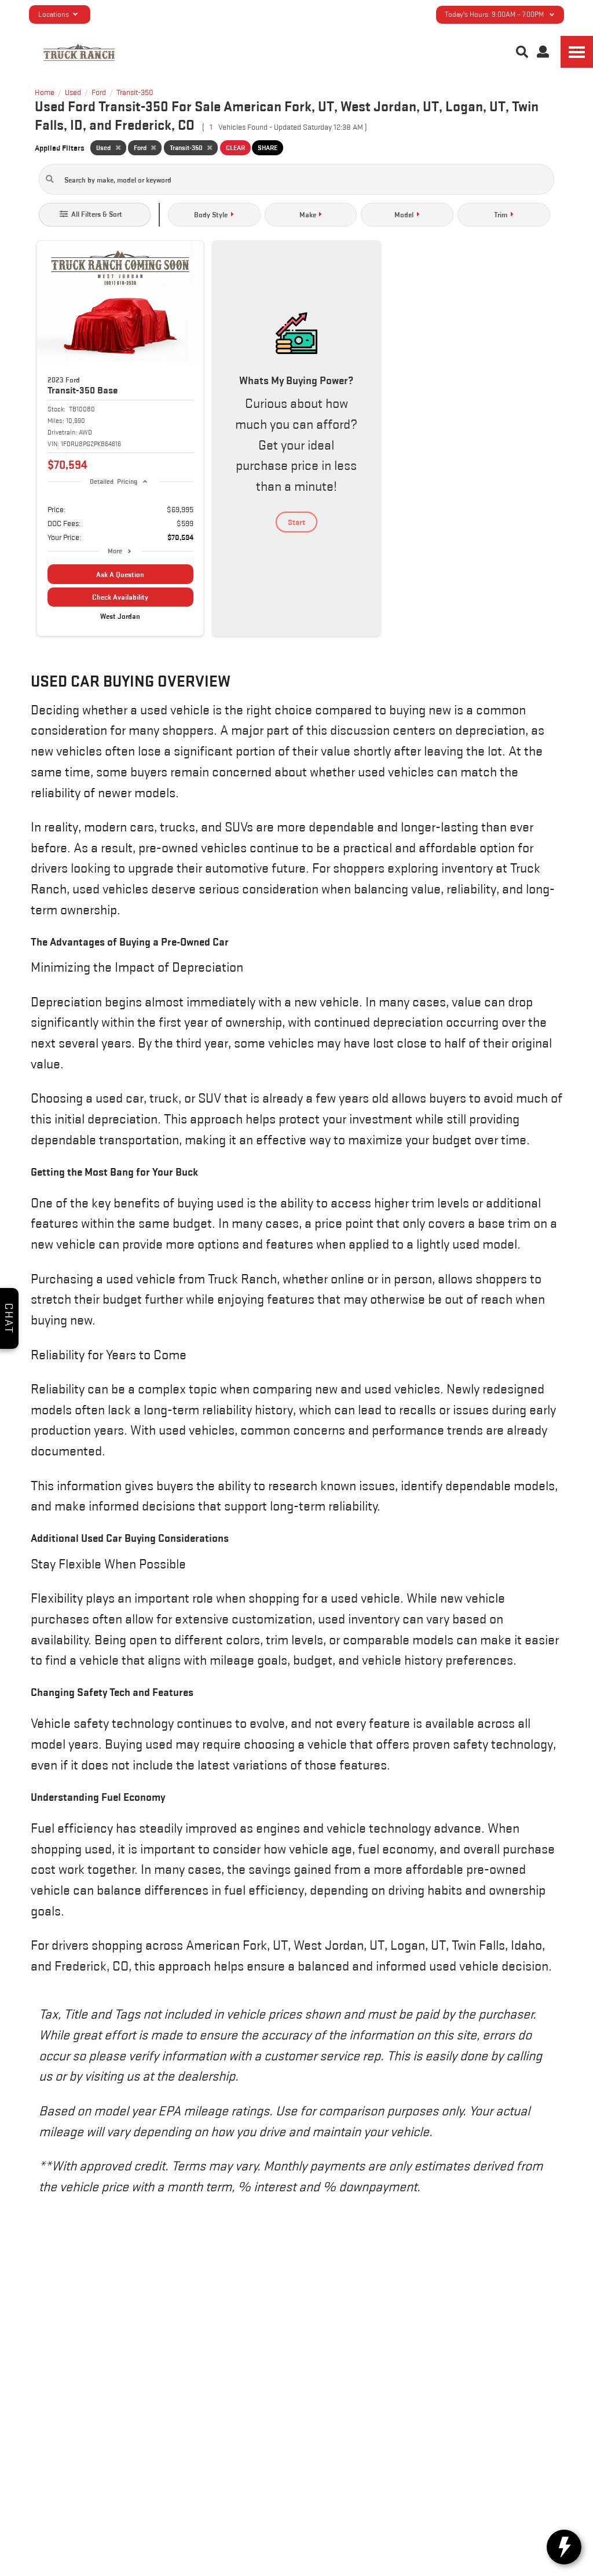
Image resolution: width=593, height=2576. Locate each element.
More (115, 551)
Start (296, 522)
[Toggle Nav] (577, 52)
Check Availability (120, 597)
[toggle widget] (564, 2547)
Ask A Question (120, 574)
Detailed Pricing (113, 481)
